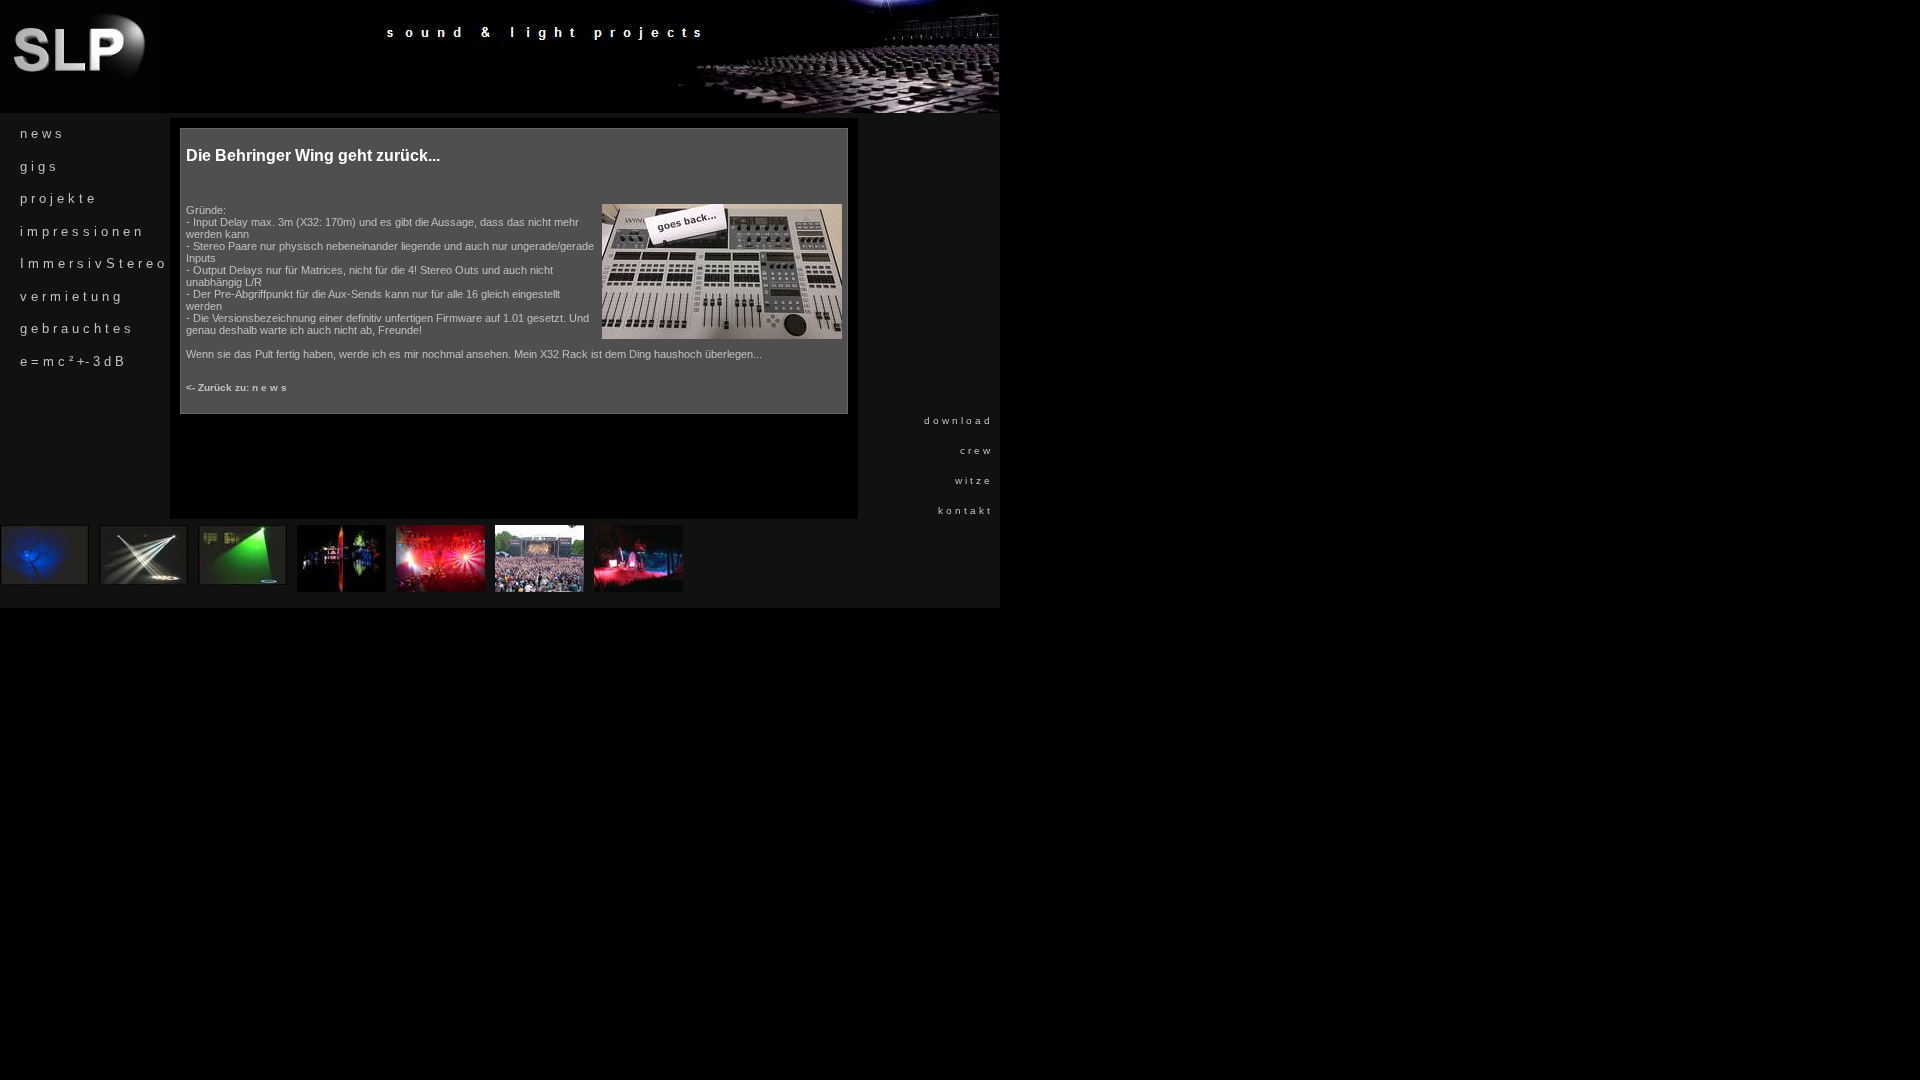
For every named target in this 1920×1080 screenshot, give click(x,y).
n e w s (41, 133)
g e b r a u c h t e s (75, 328)
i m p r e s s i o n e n (80, 231)
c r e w (975, 450)
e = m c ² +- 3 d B (72, 361)
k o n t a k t (964, 510)
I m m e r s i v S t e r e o (92, 263)
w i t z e (972, 480)
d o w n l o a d (957, 420)
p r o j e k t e (57, 198)
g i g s (38, 166)
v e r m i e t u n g (70, 296)
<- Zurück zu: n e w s (236, 387)
